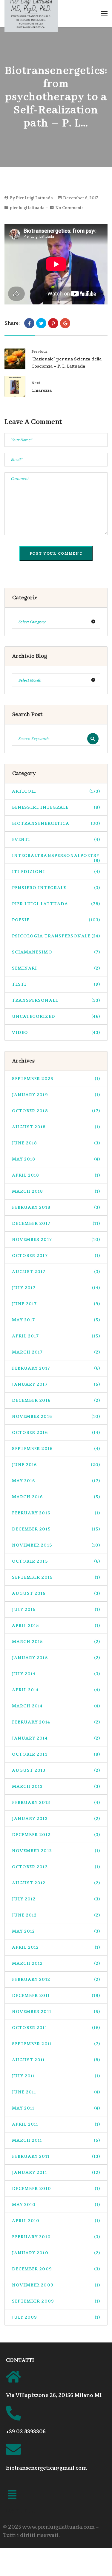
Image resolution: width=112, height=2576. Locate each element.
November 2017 (56, 1240)
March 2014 (56, 1706)
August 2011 (56, 2060)
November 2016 (56, 1417)
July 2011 (56, 2076)
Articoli (56, 791)
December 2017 (56, 1224)
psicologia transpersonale (56, 936)
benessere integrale (56, 807)
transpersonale (56, 1000)
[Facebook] (29, 323)
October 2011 (56, 2028)
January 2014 (56, 1738)
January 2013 (56, 1819)
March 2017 (56, 1352)
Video (56, 1033)
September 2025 (56, 1079)
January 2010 (56, 2253)
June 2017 (56, 1304)
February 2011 (56, 2156)
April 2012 (56, 1947)
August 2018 (56, 1127)
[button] (12, 2496)
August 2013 (56, 1770)
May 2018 (56, 1159)
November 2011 (56, 2012)
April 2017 (56, 1336)
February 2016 (56, 1513)
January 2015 (56, 1658)
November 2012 (56, 1851)
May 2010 (56, 2205)
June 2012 (56, 1915)
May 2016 (56, 1481)
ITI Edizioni (56, 872)
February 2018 (56, 1207)
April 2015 (56, 1626)
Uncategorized (56, 1016)
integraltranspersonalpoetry (56, 858)
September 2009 (56, 2301)
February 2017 (56, 1368)
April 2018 (56, 1175)
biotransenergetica (56, 823)
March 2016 (56, 1497)
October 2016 (56, 1433)
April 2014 (56, 1690)
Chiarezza (42, 390)
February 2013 (56, 1803)
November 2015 (56, 1545)
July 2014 (56, 1674)
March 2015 (56, 1642)
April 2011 (56, 2124)
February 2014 (56, 1722)
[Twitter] (41, 323)
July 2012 (56, 1899)
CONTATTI (20, 2360)
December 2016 (56, 1400)
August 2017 (56, 1272)
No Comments (69, 208)
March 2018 (56, 1191)
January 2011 (56, 2173)
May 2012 (56, 1931)
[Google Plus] (65, 323)
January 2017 (56, 1384)
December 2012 (56, 1835)
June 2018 (56, 1143)
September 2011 (56, 2044)
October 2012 (56, 1867)
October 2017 (56, 1256)
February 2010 (56, 2237)
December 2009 (56, 2269)
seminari (56, 968)
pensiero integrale (56, 888)
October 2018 (56, 1111)
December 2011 (56, 1996)
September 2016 (56, 1449)
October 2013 (56, 1754)
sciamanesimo (56, 952)
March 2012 (56, 1963)
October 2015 (56, 1561)
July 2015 (56, 1610)
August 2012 (56, 1883)
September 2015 (56, 1577)
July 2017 (56, 1288)
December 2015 (56, 1529)
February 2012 (56, 1980)
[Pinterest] (53, 323)
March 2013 (56, 1786)
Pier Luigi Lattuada (34, 198)
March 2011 (56, 2140)
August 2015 (56, 1593)
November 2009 (56, 2285)
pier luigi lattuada (27, 208)
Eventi (56, 840)
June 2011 (56, 2092)
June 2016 (56, 1465)
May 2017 (56, 1320)
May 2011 (56, 2108)
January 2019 (56, 1095)
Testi (56, 984)
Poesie (56, 920)
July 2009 (56, 2317)
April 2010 (56, 2221)
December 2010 (56, 2189)
